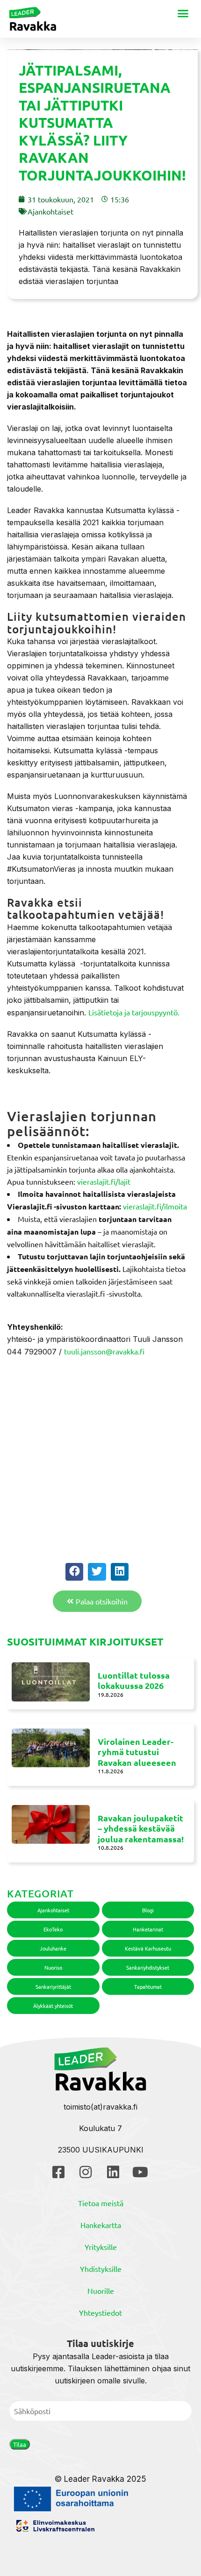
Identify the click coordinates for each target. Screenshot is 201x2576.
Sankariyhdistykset (148, 1967)
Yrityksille (101, 2247)
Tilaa (20, 2444)
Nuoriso (53, 1967)
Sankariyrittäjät (53, 1986)
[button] (183, 14)
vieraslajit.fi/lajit (104, 1181)
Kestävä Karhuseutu (148, 1948)
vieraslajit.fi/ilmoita (155, 1206)
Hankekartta (101, 2225)
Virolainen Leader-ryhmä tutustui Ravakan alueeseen (137, 1752)
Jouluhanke (53, 1948)
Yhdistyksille (101, 2269)
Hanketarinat (148, 1929)
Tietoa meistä (101, 2203)
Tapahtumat (148, 1986)
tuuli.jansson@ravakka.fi (104, 1351)
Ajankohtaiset (50, 211)
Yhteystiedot (100, 2312)
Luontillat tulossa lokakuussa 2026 (134, 1680)
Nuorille (101, 2291)
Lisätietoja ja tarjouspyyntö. (134, 1012)
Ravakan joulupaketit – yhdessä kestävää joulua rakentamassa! (141, 1828)
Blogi (148, 1910)
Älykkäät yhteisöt (53, 2006)
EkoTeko (53, 1929)
